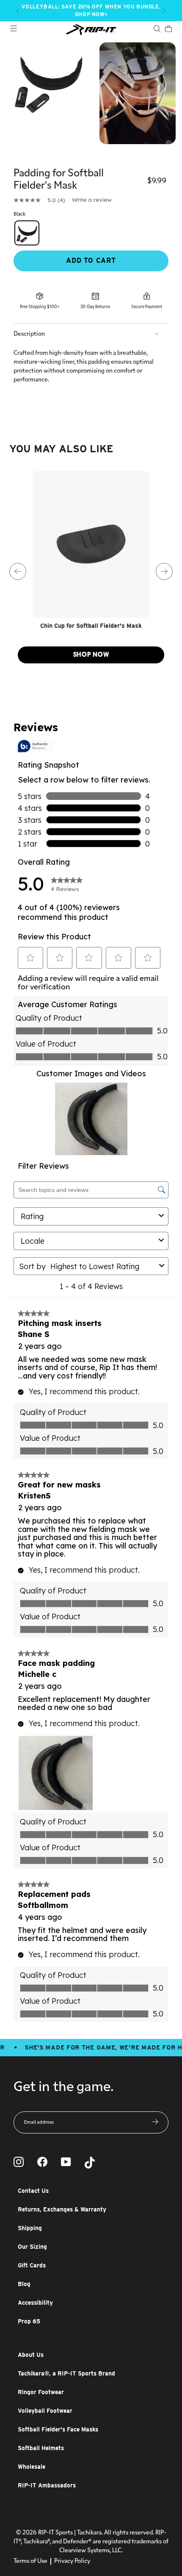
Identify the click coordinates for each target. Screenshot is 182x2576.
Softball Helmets (41, 2448)
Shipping (30, 2228)
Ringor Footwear (41, 2392)
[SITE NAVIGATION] (14, 29)
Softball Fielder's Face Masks (58, 2429)
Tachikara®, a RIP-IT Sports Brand (66, 2373)
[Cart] (168, 30)
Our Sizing (32, 2247)
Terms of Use (30, 2561)
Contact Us (33, 2191)
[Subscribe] (155, 2122)
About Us (31, 2355)
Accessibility (35, 2303)
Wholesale (32, 2467)
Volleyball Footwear (45, 2411)
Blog (24, 2284)
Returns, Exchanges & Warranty (62, 2209)
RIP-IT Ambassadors (47, 2485)
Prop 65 (29, 2321)
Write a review (92, 200)
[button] (18, 11)
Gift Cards (32, 2265)
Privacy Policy (72, 2561)
